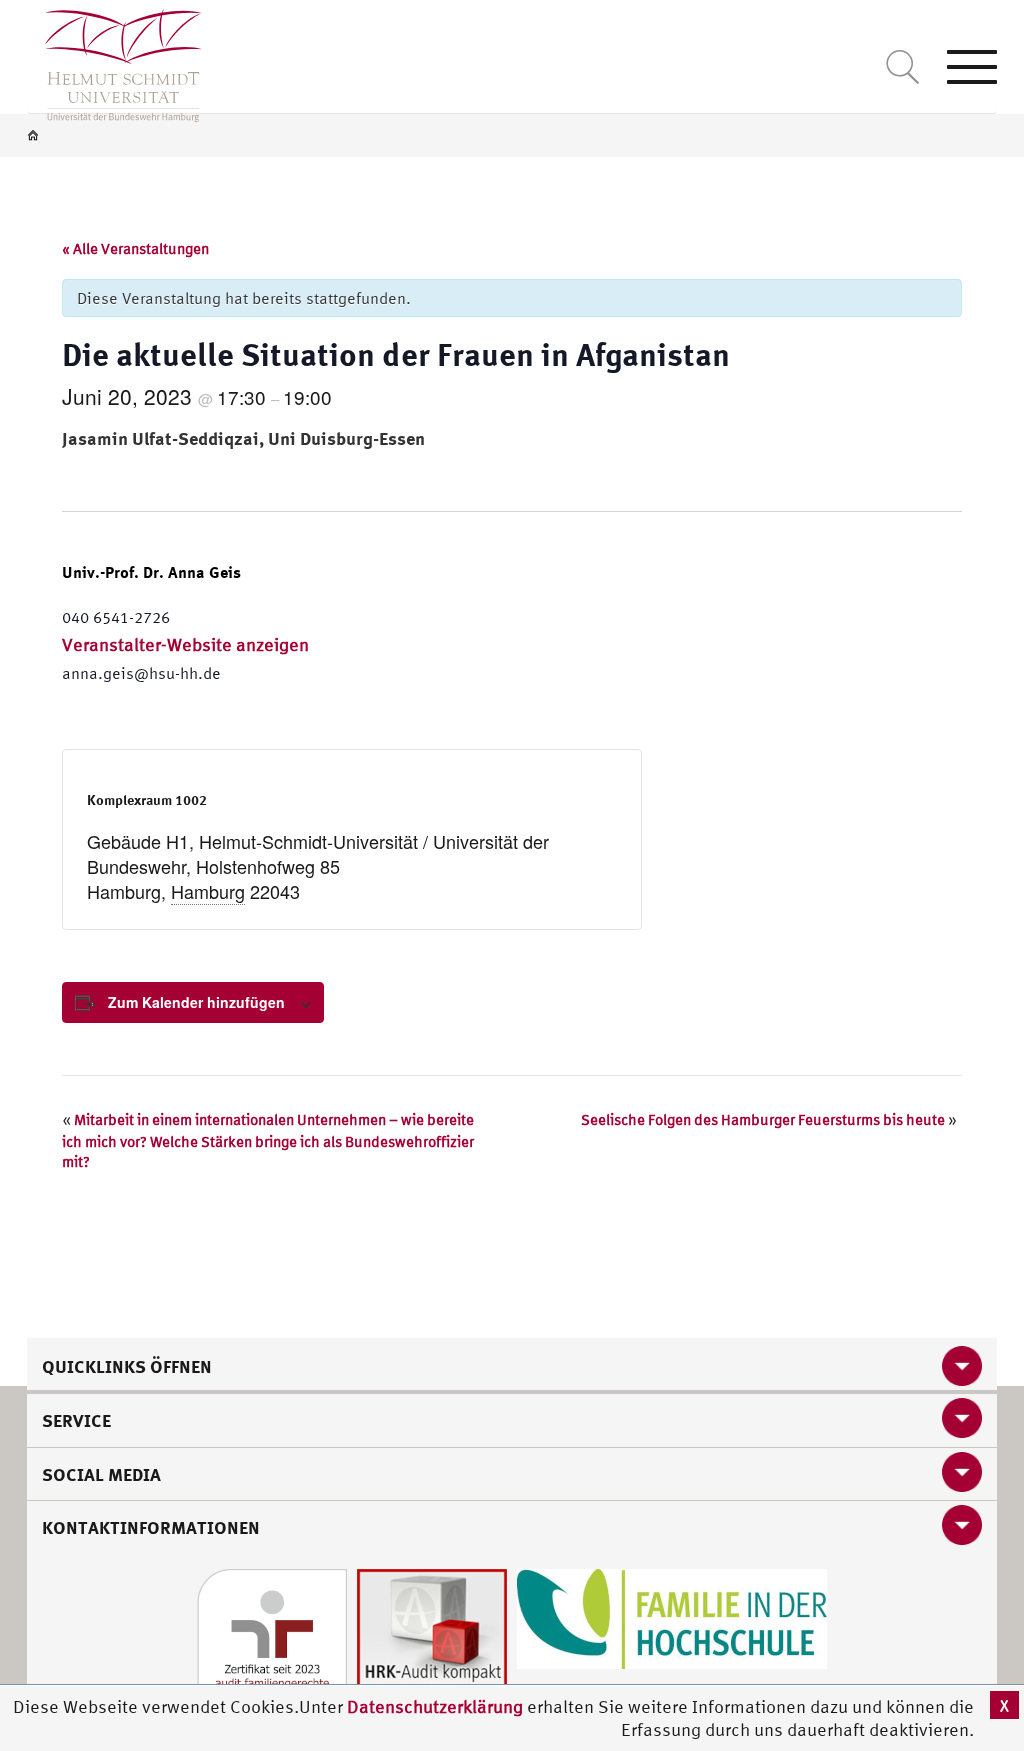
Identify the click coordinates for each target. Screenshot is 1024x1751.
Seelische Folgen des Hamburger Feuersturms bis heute (769, 1119)
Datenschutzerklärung (435, 1706)
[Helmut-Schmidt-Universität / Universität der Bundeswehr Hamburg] (114, 61)
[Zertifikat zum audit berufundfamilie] (272, 1641)
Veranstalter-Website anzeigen (185, 644)
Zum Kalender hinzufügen (196, 1002)
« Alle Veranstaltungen (135, 248)
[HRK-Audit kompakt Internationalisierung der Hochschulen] (432, 1641)
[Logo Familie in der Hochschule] (672, 1616)
